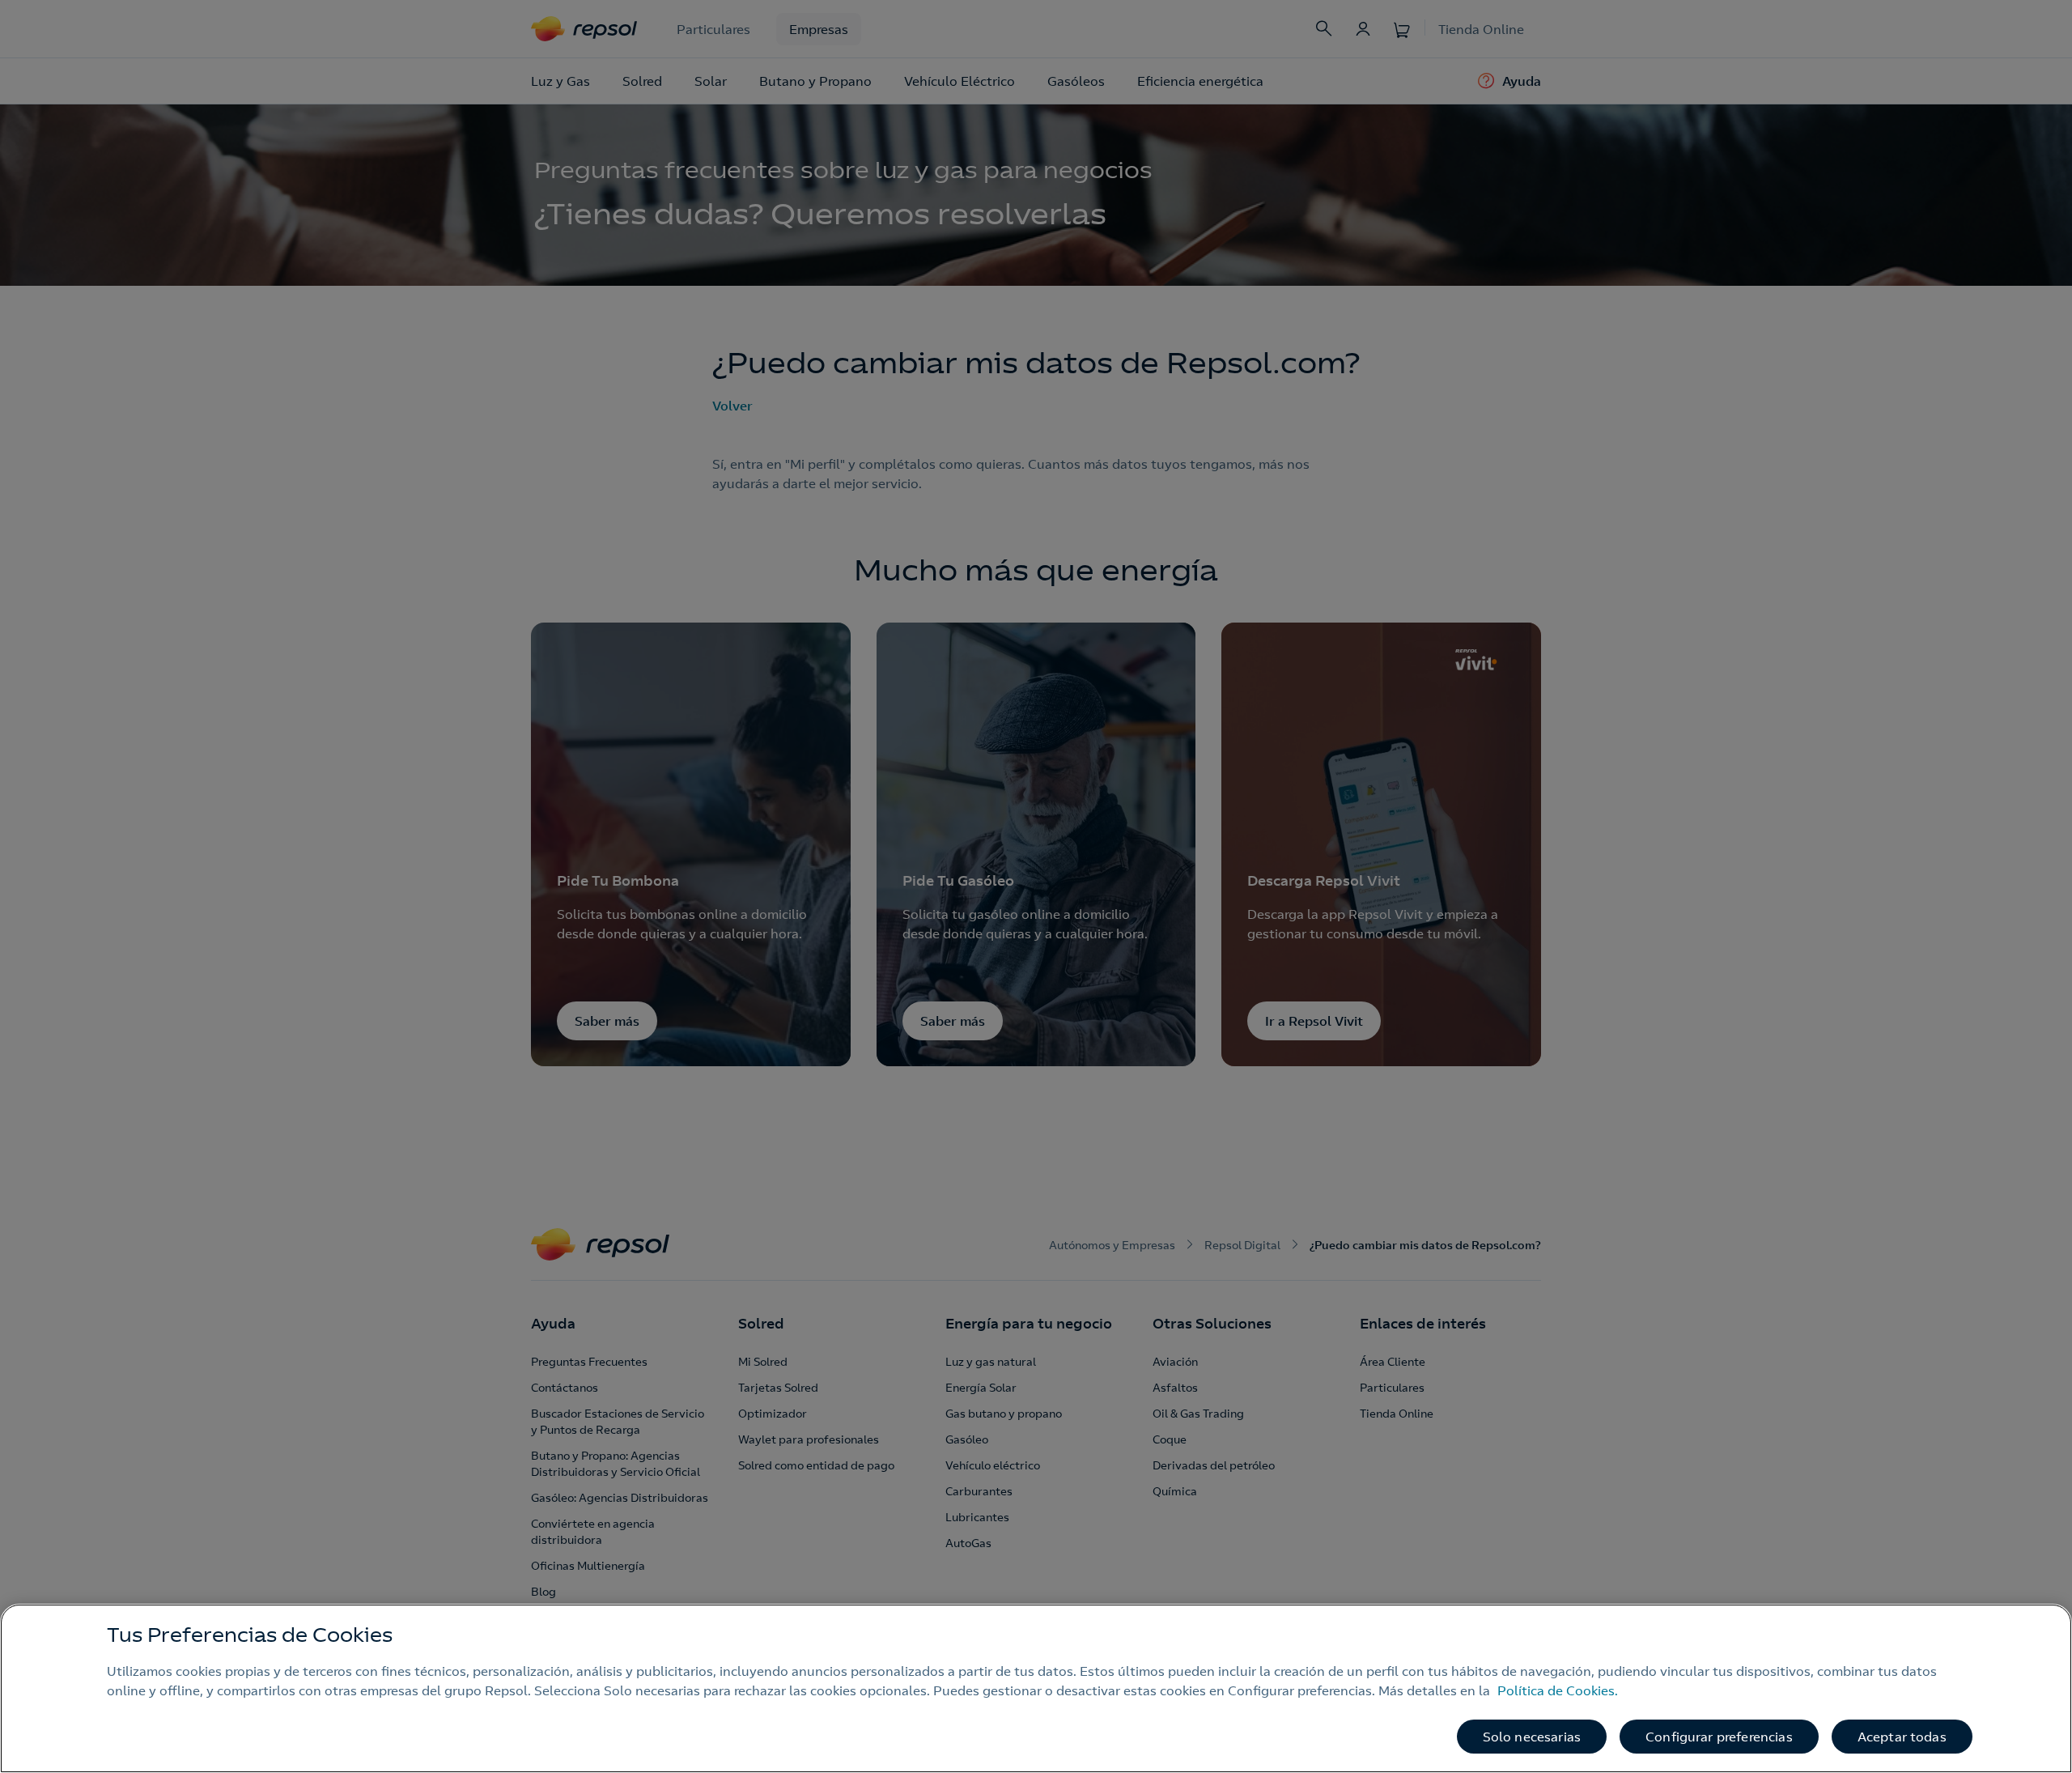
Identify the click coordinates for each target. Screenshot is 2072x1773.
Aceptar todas (1902, 1737)
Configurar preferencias (1719, 1737)
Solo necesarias (1532, 1737)
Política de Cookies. (1558, 1690)
